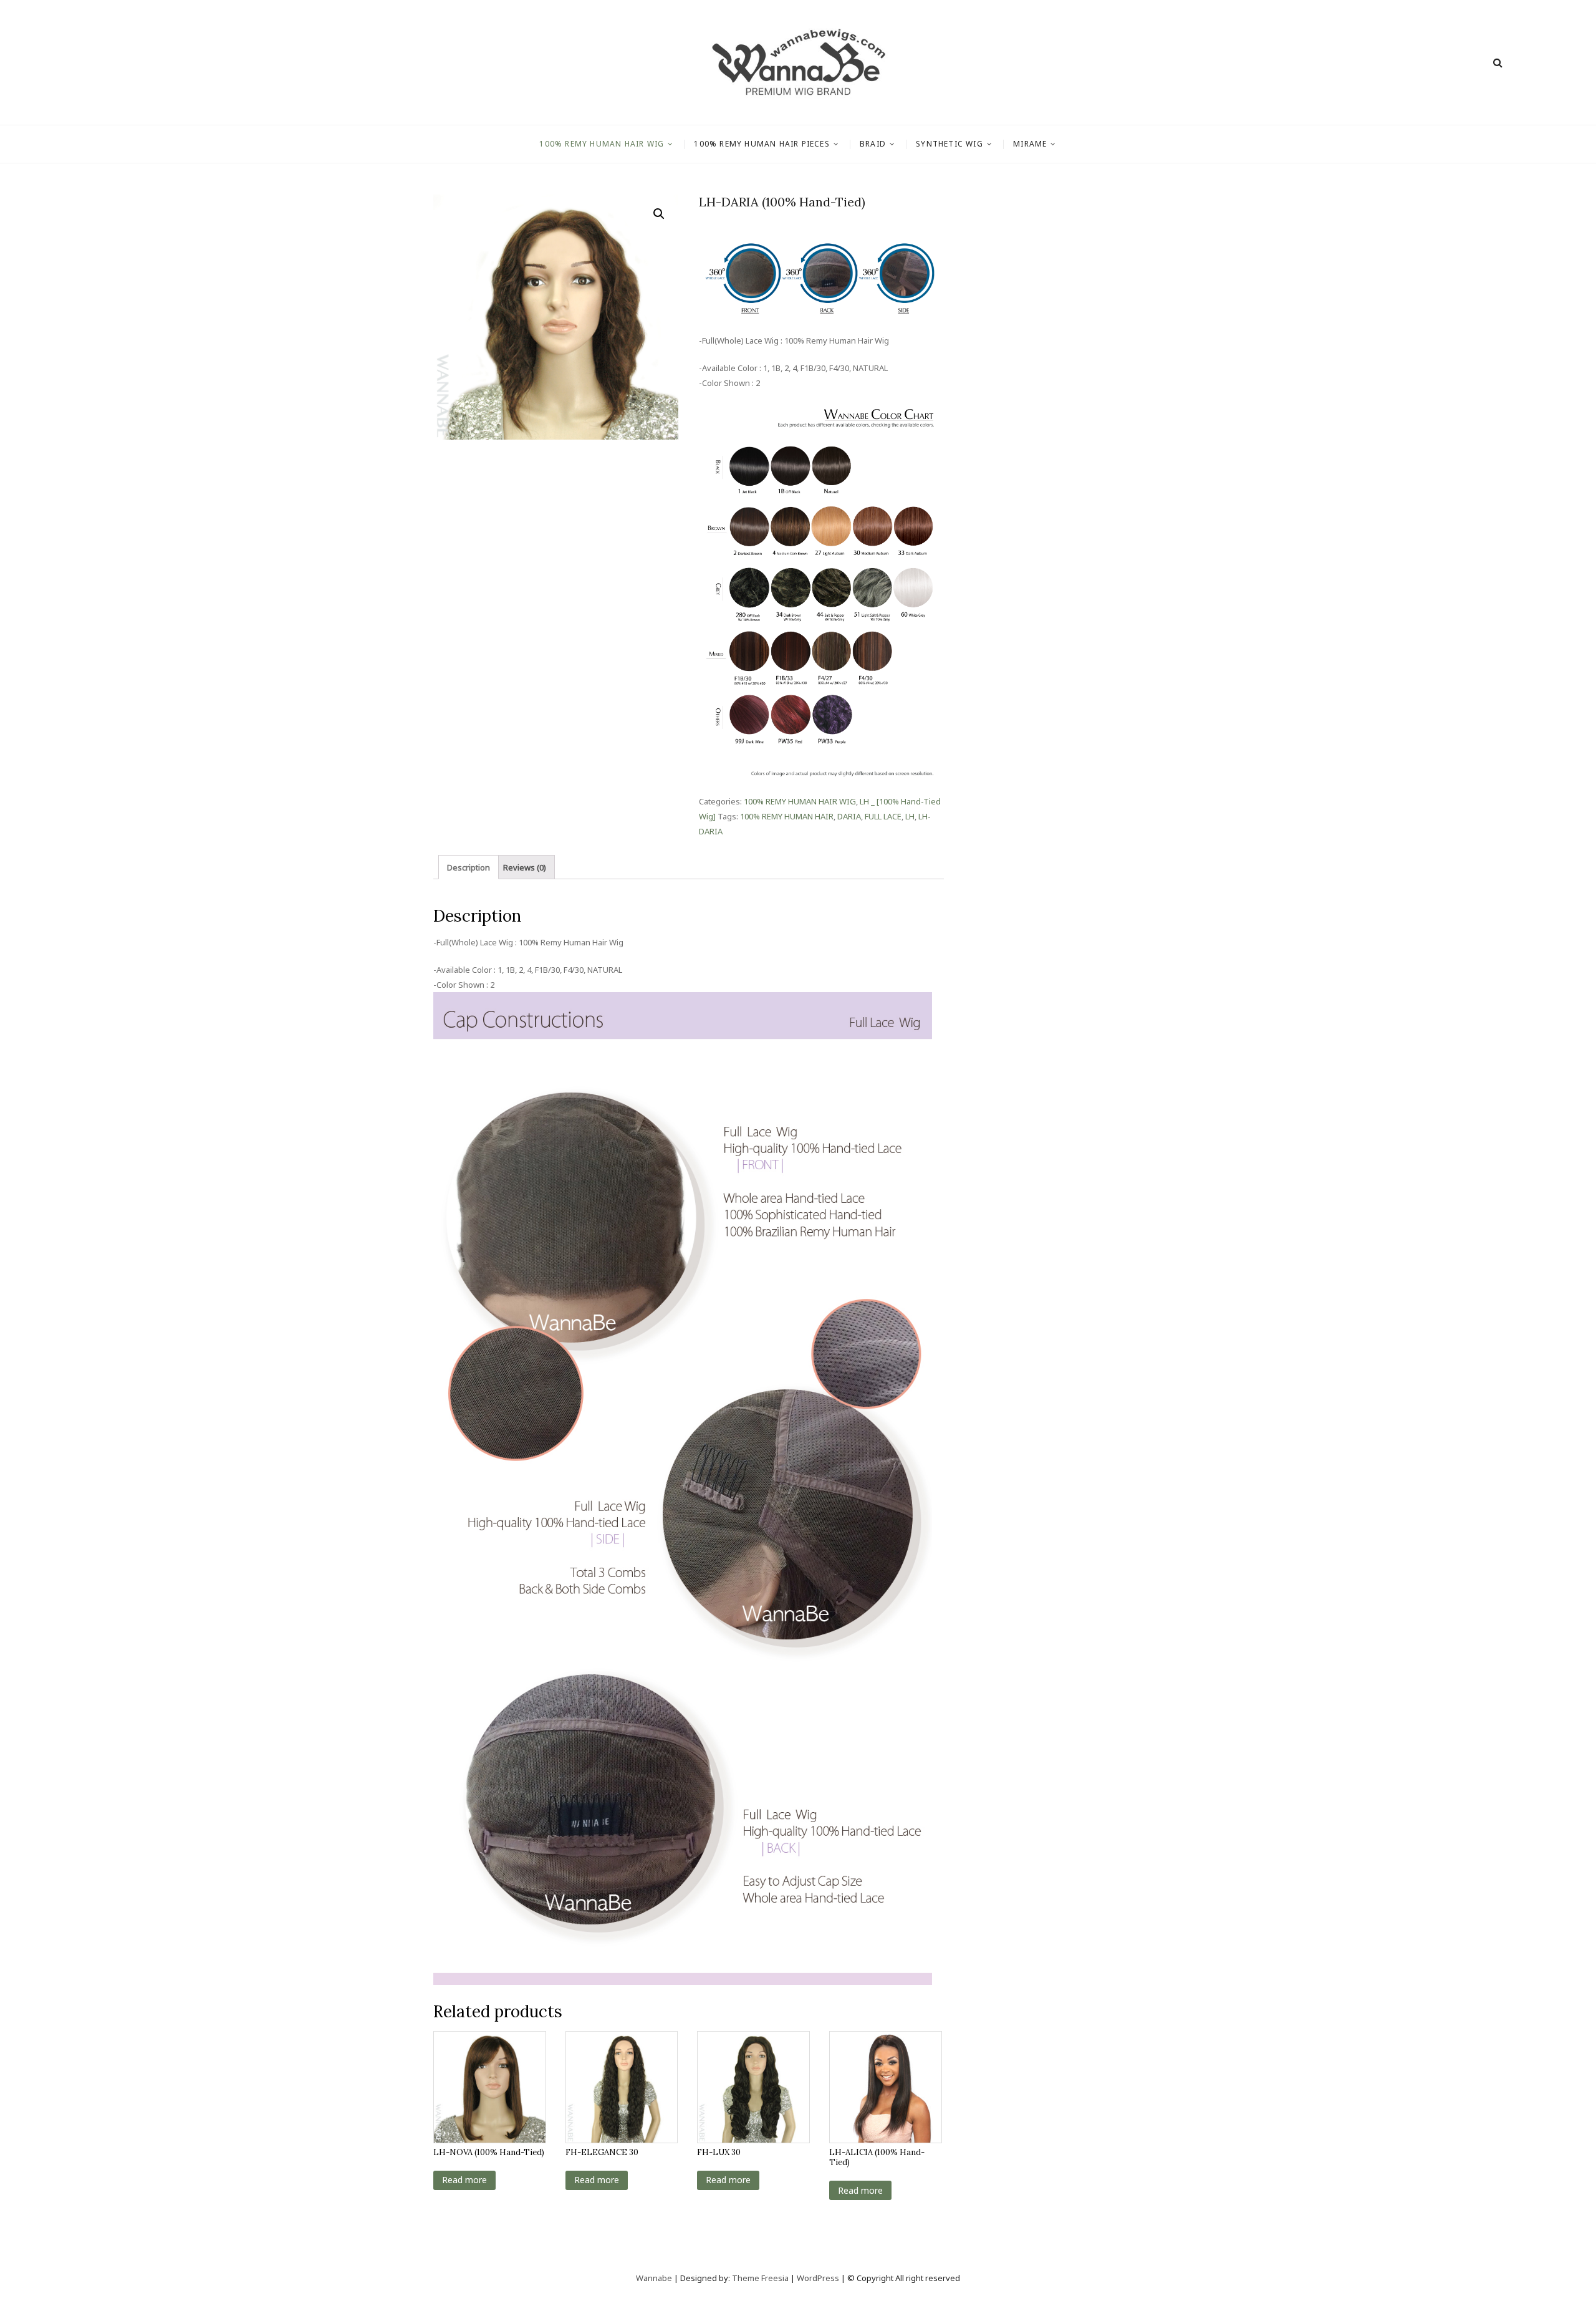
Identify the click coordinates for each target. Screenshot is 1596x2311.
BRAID (873, 144)
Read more (464, 2180)
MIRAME (1030, 144)
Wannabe (655, 2278)
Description (469, 867)
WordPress (818, 2278)
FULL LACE (883, 816)
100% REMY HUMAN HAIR (787, 816)
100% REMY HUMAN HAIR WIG (602, 144)
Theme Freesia (760, 2278)
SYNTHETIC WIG (949, 144)
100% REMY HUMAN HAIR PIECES (762, 144)
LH (910, 816)
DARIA (849, 816)
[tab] (469, 867)
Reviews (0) (525, 867)
